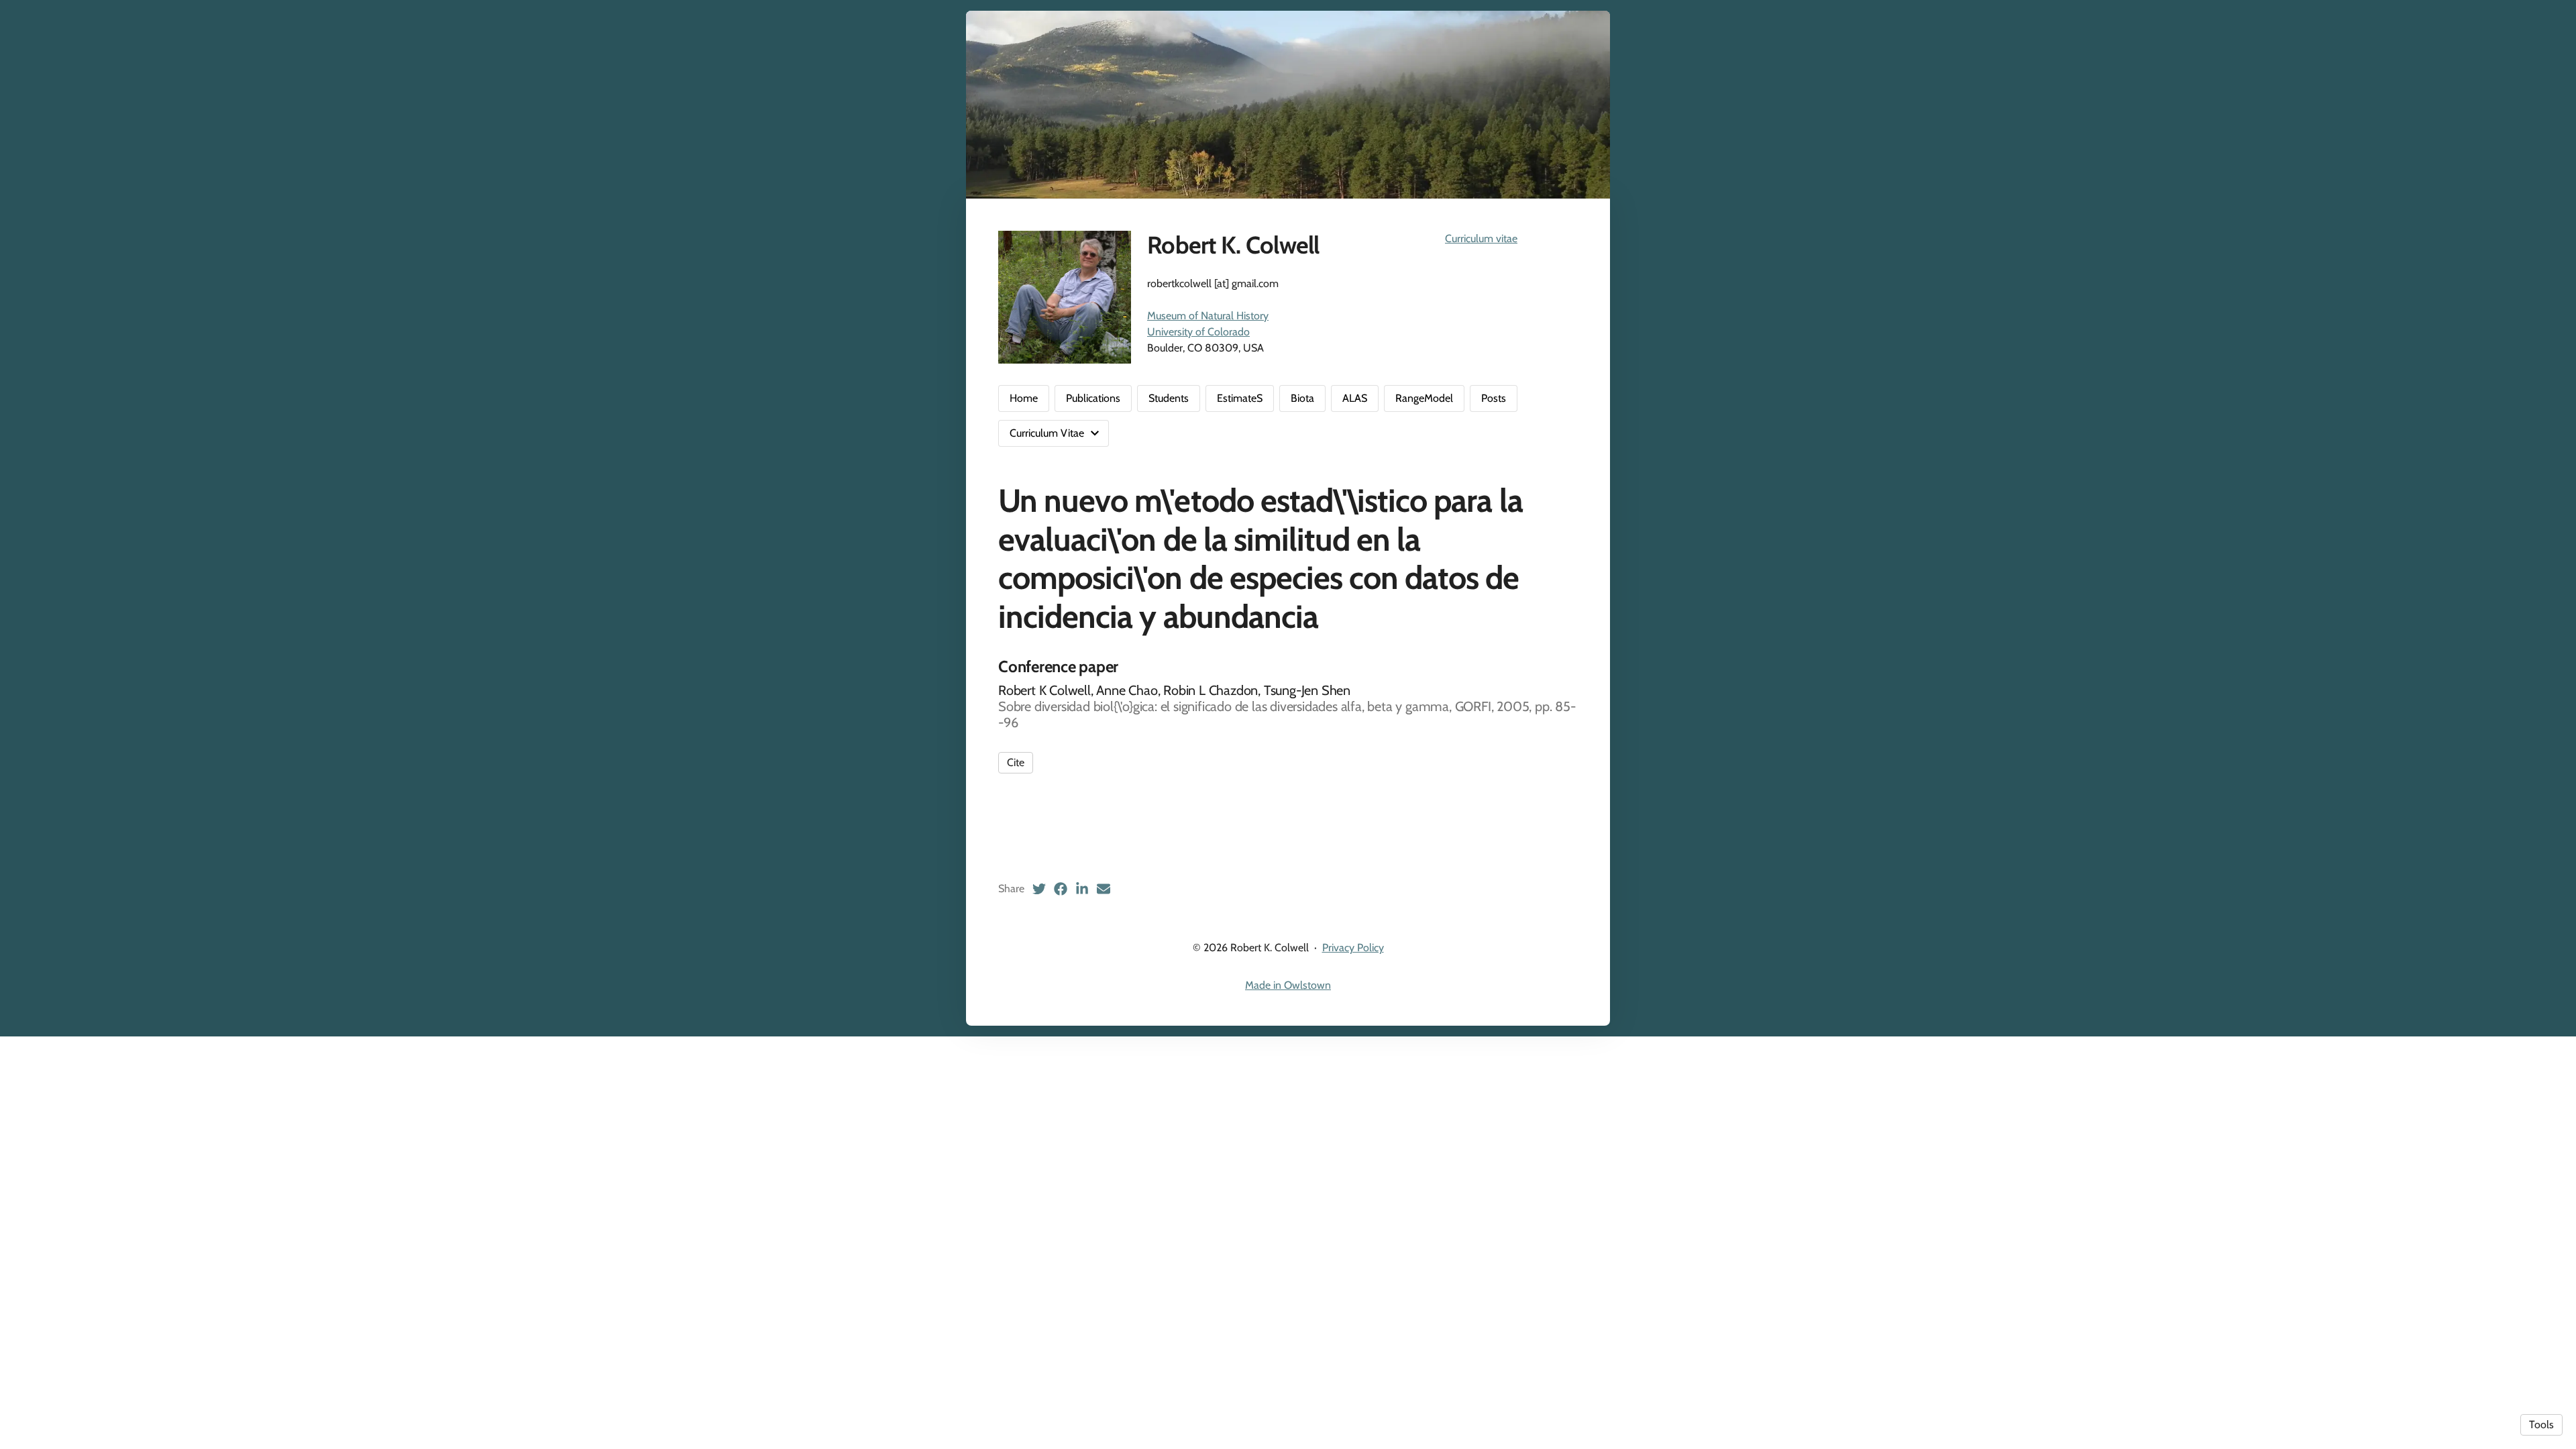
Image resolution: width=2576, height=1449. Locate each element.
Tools (2541, 1425)
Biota (1302, 398)
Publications (1093, 398)
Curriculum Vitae (1047, 433)
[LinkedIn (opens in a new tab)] (1082, 889)
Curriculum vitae (1481, 238)
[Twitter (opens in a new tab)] (1039, 889)
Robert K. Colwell (1233, 245)
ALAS (1355, 398)
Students (1169, 398)
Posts (1494, 398)
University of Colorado (1198, 332)
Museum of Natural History (1208, 316)
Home (1024, 398)
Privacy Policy (1353, 948)
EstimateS (1240, 398)
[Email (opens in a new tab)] (1104, 889)
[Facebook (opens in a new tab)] (1061, 889)
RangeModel (1424, 398)
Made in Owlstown (1288, 985)
